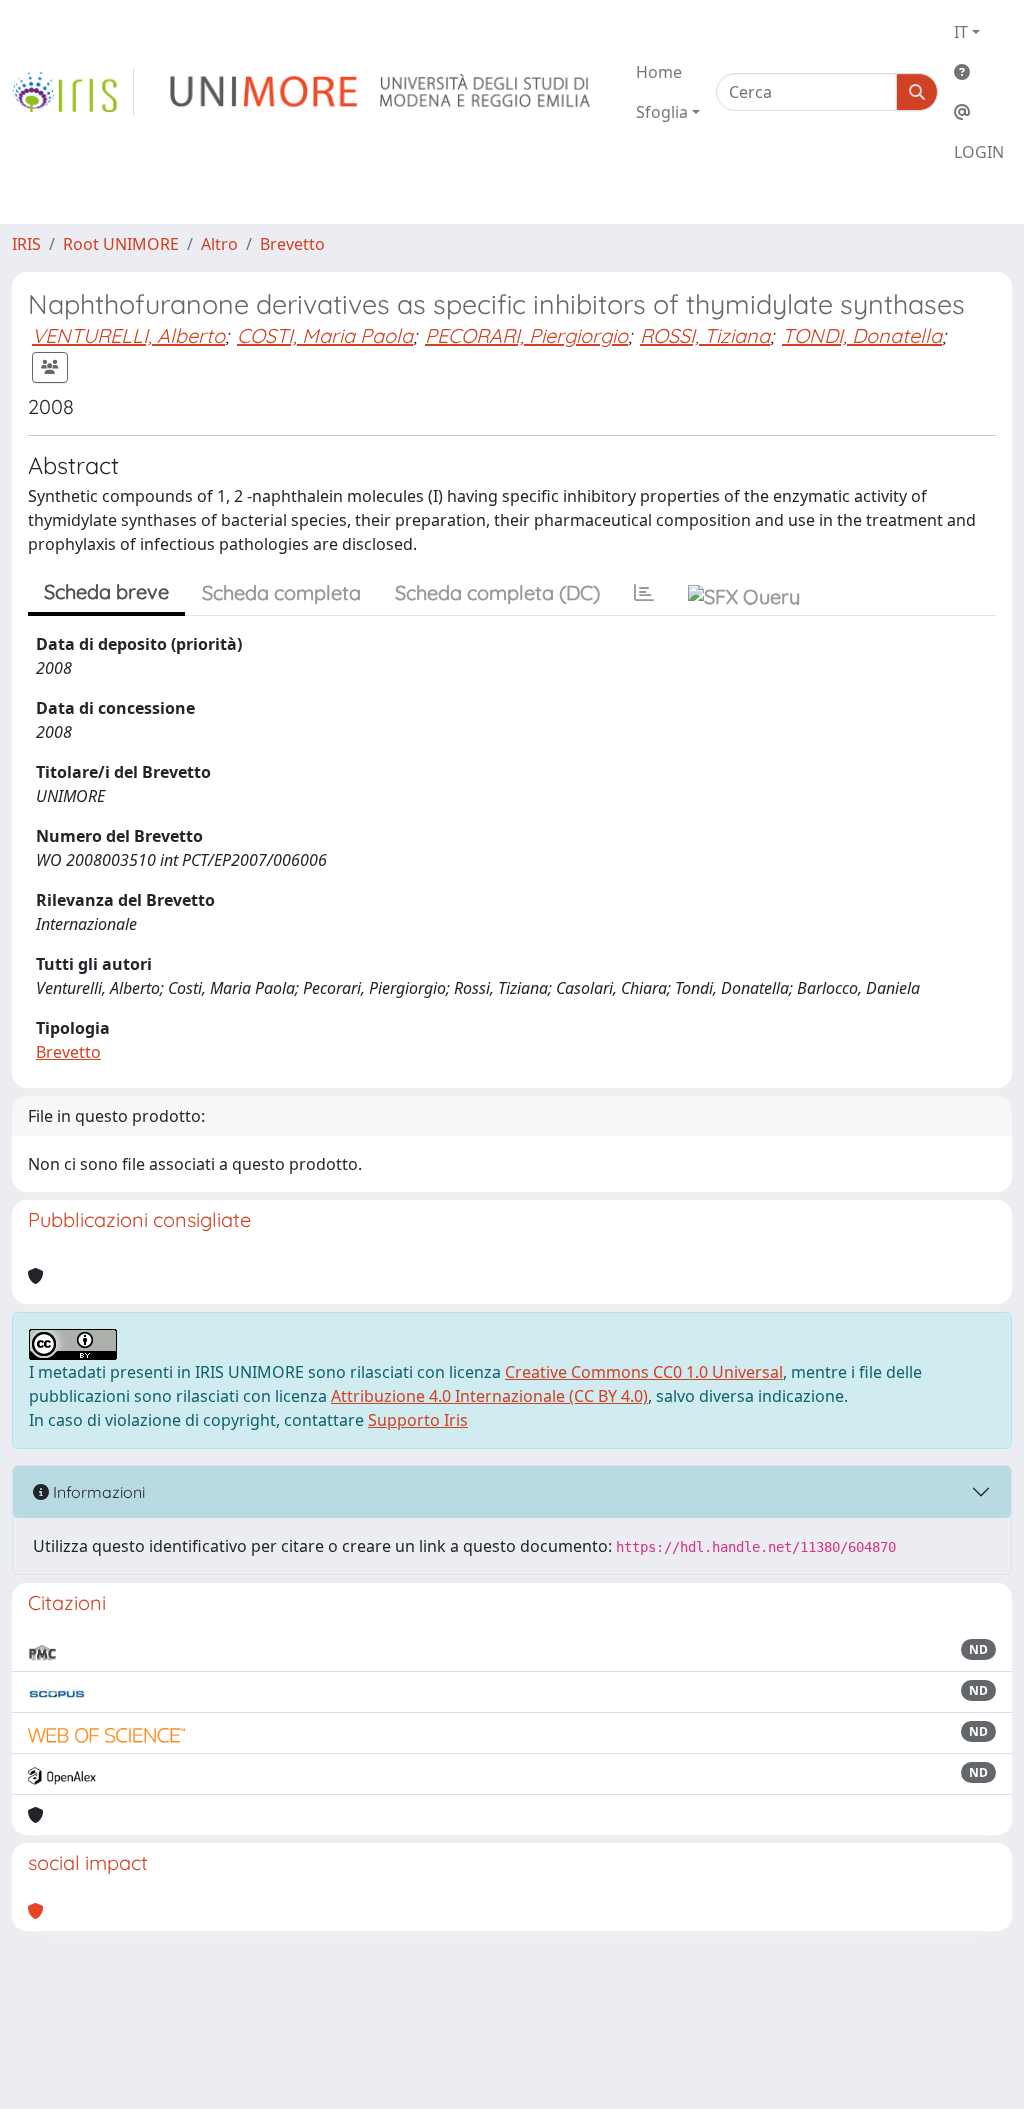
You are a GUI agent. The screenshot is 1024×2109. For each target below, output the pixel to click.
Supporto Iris (418, 1420)
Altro (219, 244)
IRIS (26, 244)
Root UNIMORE (121, 244)
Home (659, 72)
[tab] (644, 593)
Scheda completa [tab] (281, 592)
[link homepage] (73, 92)
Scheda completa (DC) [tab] (497, 592)
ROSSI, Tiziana (705, 335)
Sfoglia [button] (662, 112)
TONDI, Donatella (862, 335)
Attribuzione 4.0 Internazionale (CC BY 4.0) (489, 1396)
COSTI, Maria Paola (325, 335)
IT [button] (961, 32)
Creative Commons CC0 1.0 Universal (644, 1372)
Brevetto (292, 244)
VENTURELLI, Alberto (128, 335)
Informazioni (97, 1492)
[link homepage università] (381, 92)
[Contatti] (979, 112)
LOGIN (979, 152)
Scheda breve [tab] (106, 591)
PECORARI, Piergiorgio (526, 335)
